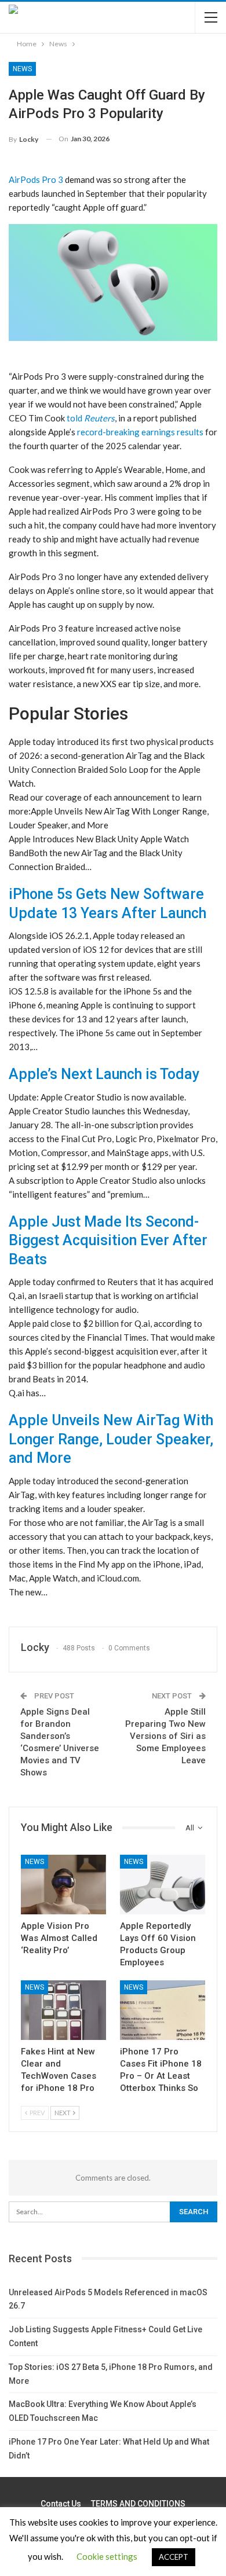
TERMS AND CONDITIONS (138, 2504)
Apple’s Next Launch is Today (104, 1074)
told (91, 418)
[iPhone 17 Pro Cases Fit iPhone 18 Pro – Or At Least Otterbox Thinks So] (163, 2010)
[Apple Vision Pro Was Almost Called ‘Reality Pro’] (63, 1885)
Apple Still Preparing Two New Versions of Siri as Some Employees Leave (165, 1736)
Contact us (61, 2504)
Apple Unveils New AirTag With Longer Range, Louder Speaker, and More (111, 1439)
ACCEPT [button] (174, 2557)
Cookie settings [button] (107, 2556)
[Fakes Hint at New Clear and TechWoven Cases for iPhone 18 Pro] (63, 2010)
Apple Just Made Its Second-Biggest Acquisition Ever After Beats (108, 1241)
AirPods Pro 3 (36, 179)
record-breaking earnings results (140, 432)
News (22, 69)
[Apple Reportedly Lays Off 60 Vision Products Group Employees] (163, 1885)
